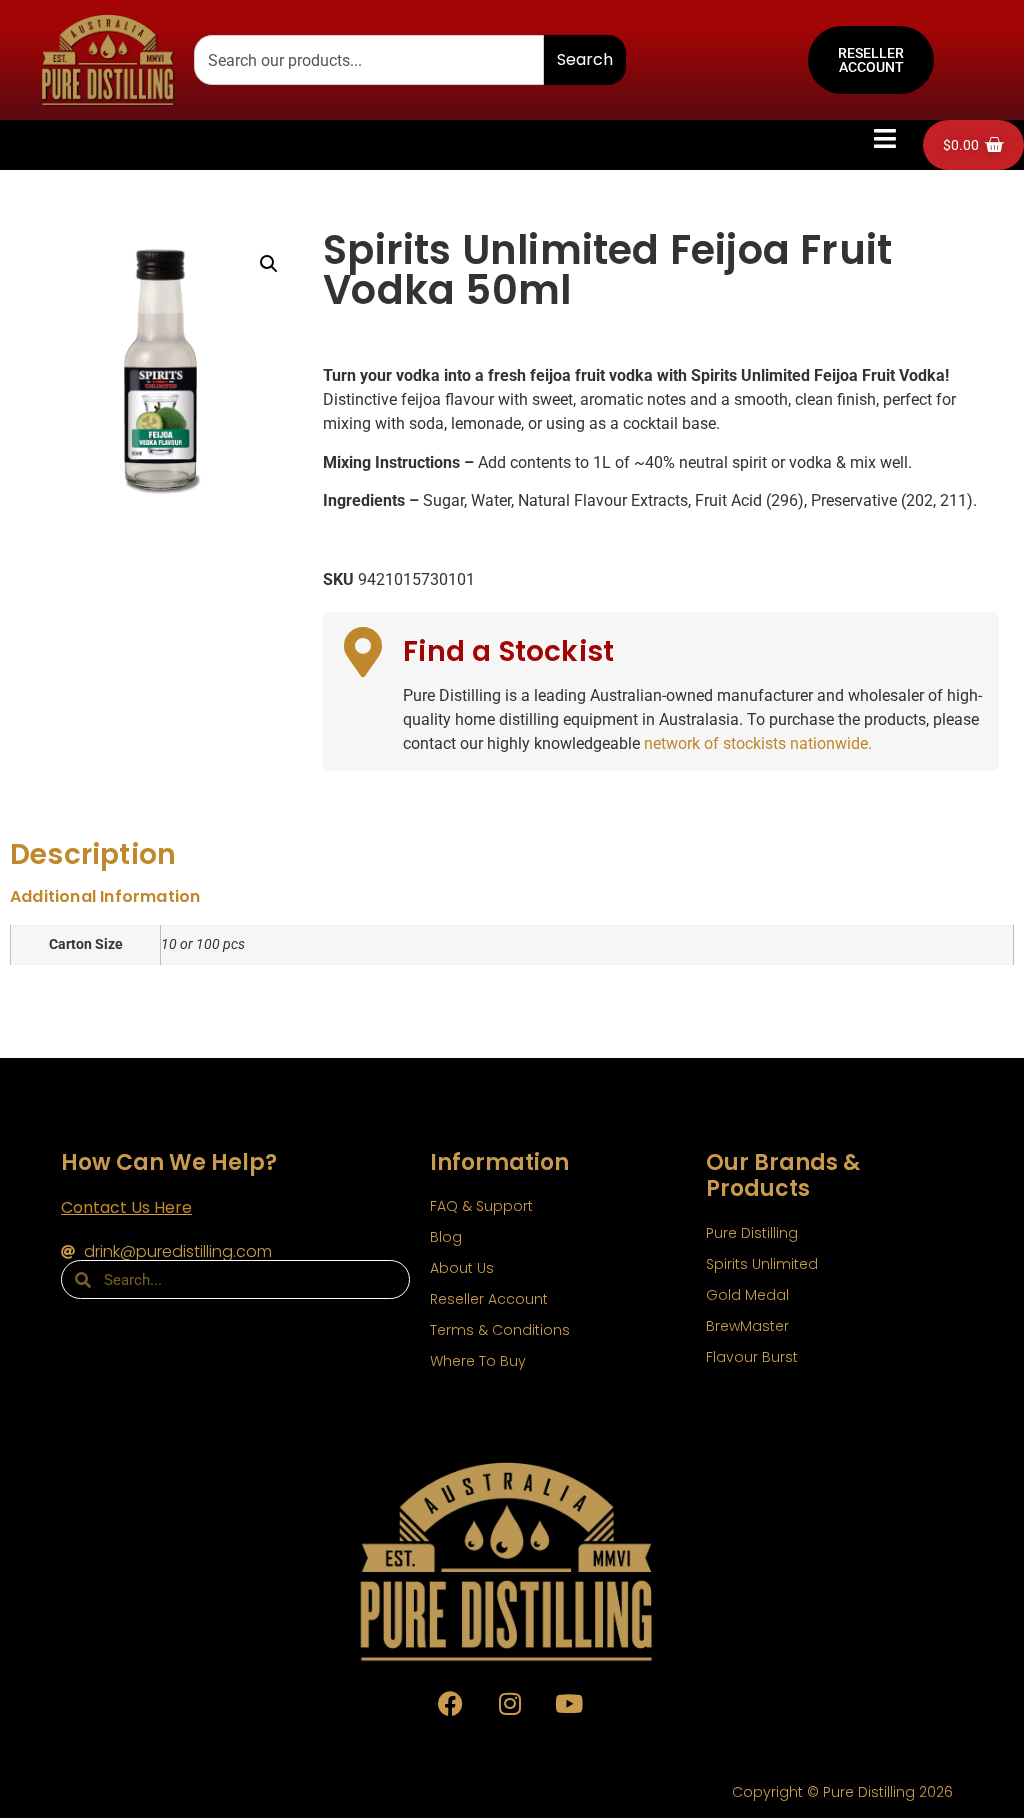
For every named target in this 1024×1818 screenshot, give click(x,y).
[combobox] (369, 60)
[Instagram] (510, 1703)
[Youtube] (569, 1703)
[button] (885, 139)
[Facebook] (451, 1703)
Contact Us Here (126, 1207)
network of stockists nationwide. (758, 743)
